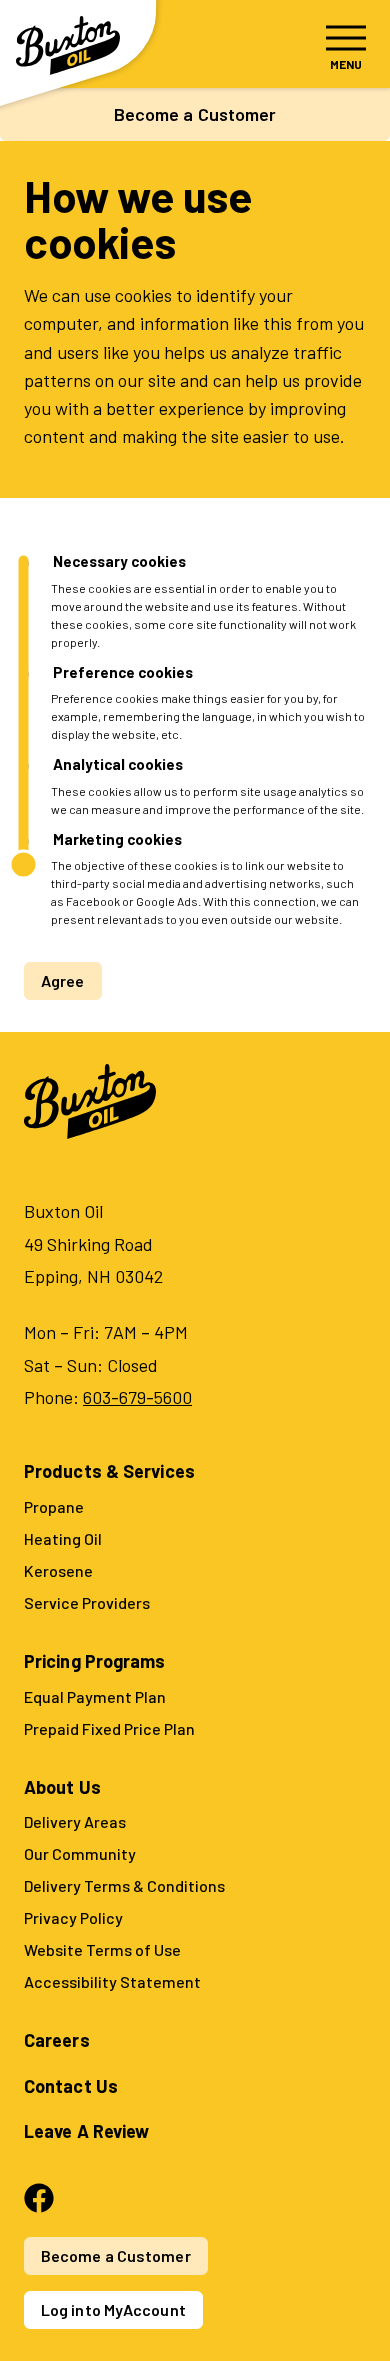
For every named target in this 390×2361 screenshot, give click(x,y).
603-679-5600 (137, 1397)
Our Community (80, 1853)
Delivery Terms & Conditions (124, 1885)
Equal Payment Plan (95, 1696)
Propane (54, 1506)
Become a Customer (195, 114)
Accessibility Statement (112, 1981)
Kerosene (58, 1570)
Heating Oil (63, 1538)
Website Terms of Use (102, 1949)
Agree (63, 980)
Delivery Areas (75, 1821)
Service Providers (87, 1602)
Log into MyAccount (113, 2309)
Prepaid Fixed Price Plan (109, 1728)
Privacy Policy (73, 1917)
